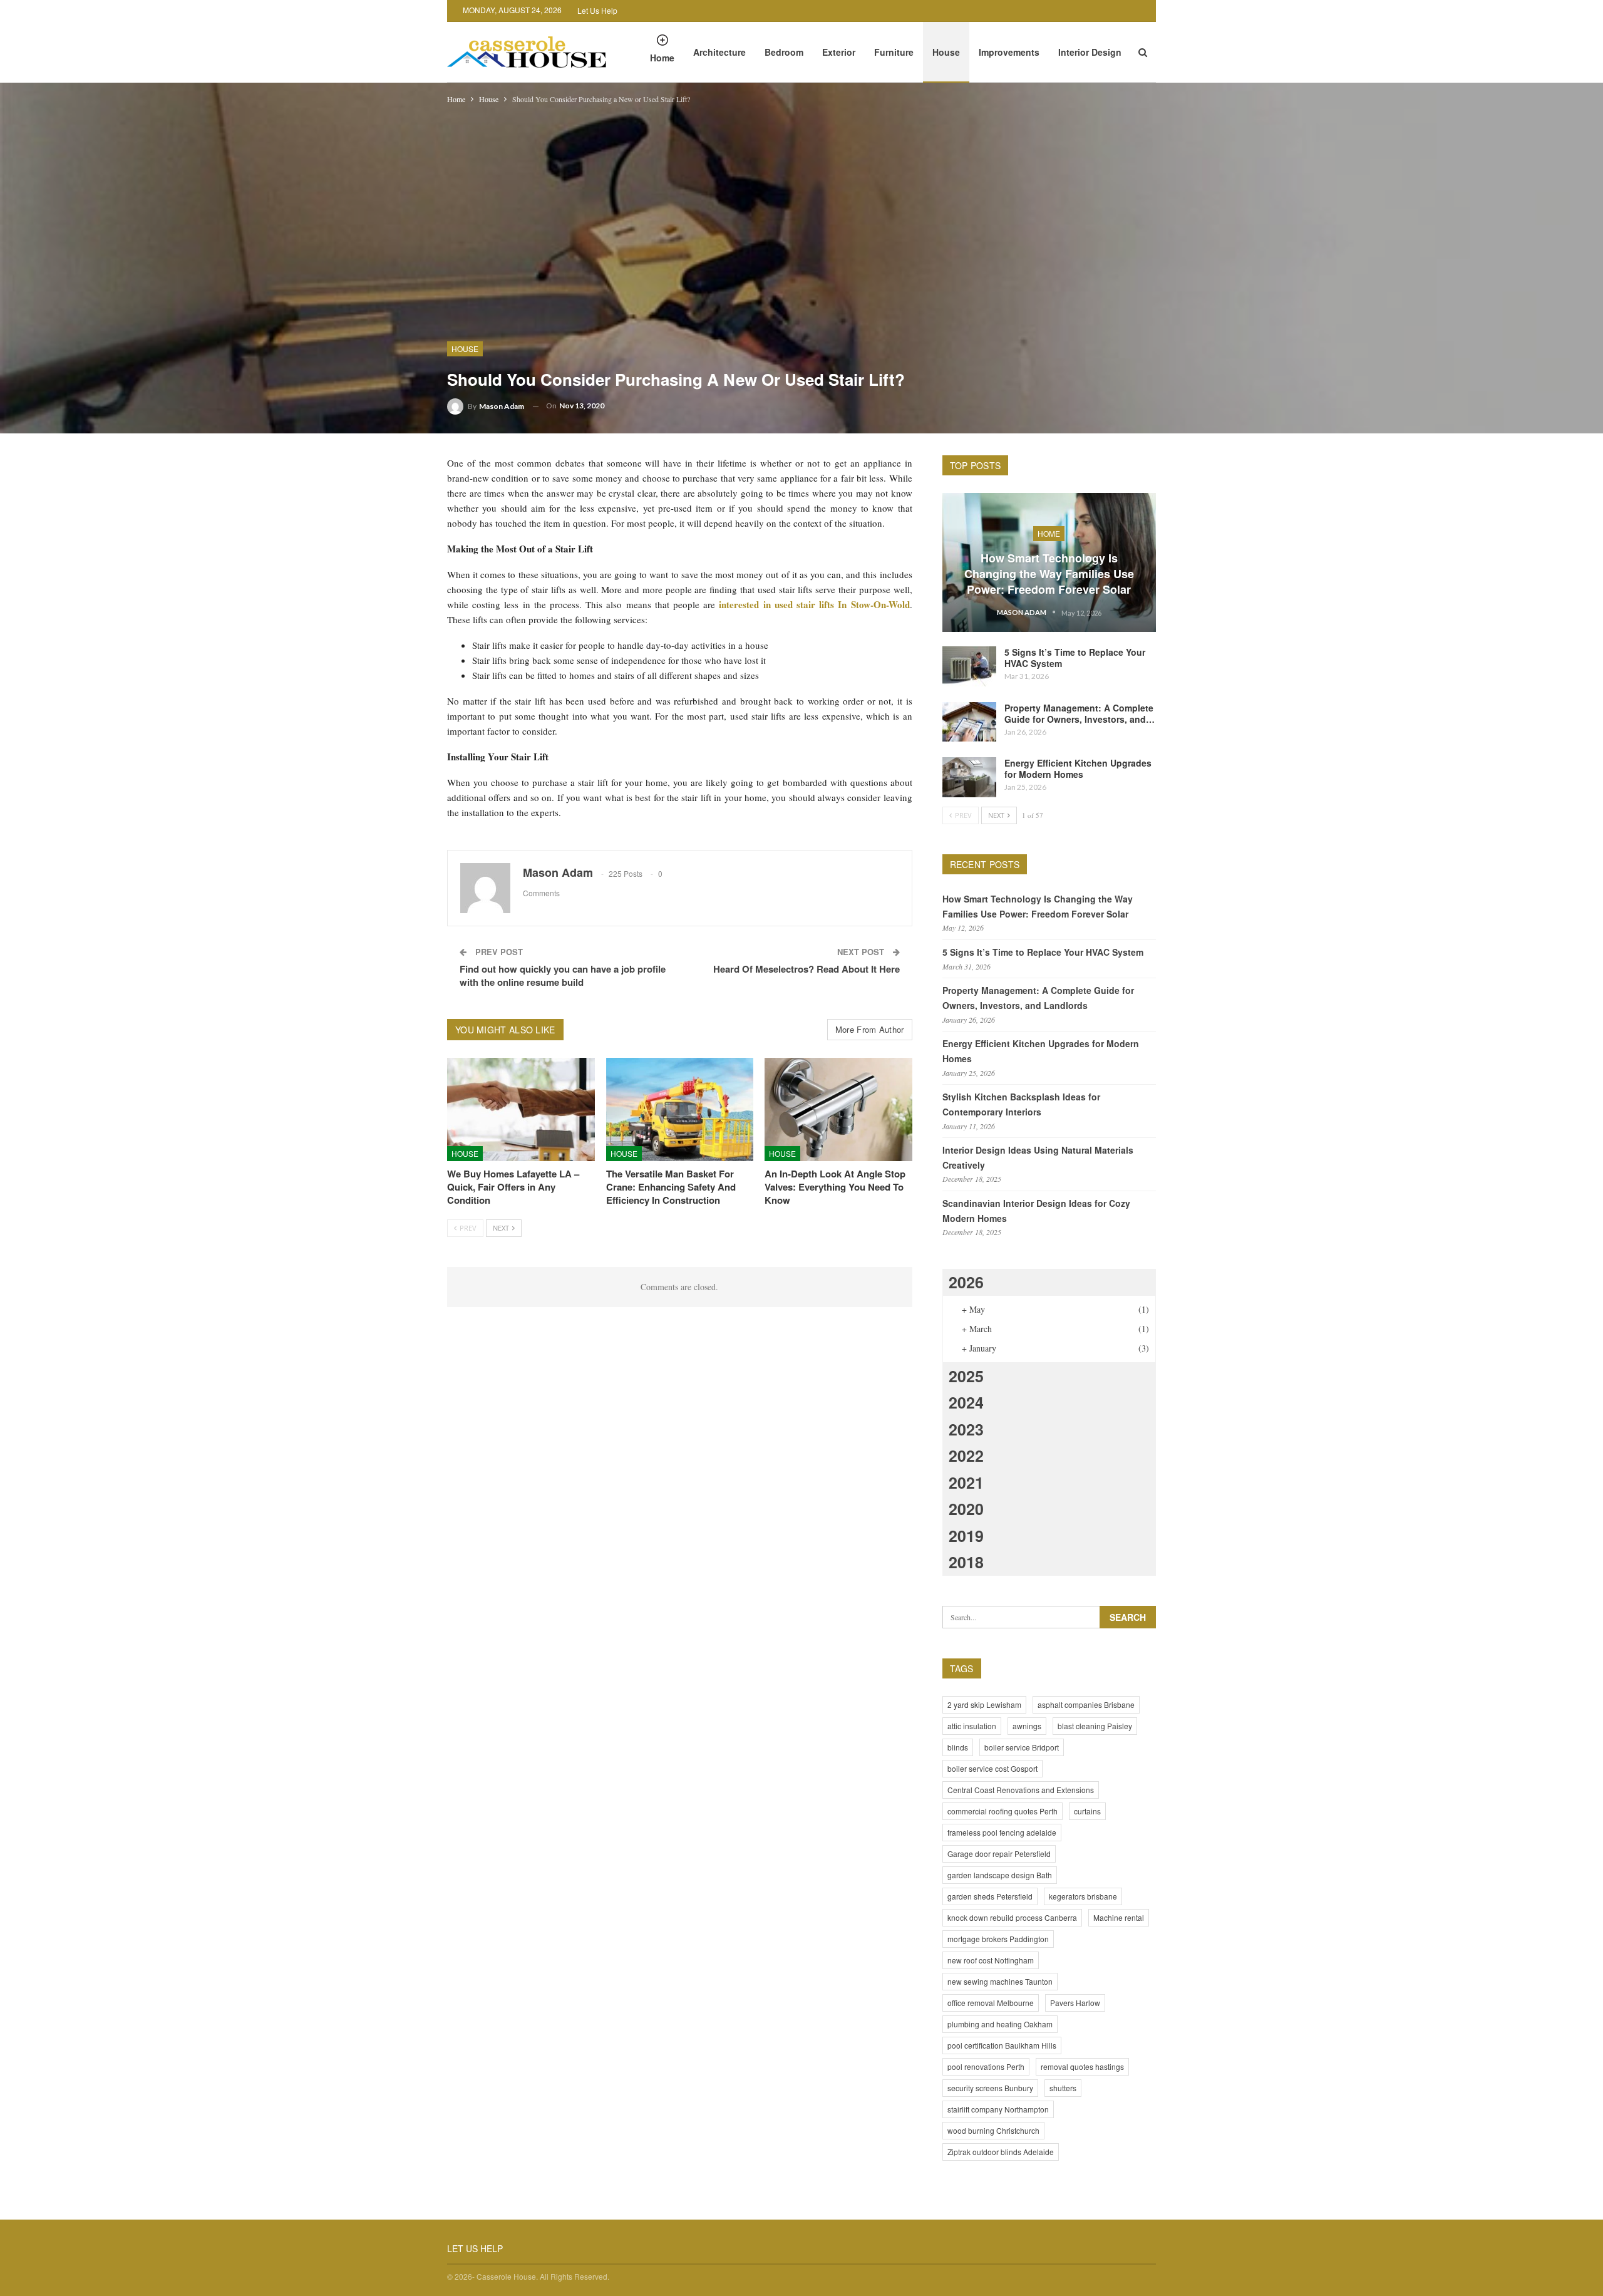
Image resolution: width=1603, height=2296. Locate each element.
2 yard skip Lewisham (984, 1704)
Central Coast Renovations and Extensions (1021, 1790)
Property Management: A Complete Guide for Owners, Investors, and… (1080, 713)
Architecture (719, 52)
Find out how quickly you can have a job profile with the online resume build (563, 975)
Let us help (597, 10)
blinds (958, 1747)
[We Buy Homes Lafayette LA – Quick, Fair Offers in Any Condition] (521, 1109)
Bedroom (784, 52)
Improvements (1009, 52)
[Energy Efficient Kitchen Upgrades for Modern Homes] (969, 777)
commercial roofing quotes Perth (1003, 1811)
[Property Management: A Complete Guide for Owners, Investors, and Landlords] (969, 722)
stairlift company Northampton (998, 2109)
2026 (966, 1282)
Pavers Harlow (1075, 2003)
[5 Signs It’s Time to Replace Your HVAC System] (969, 666)
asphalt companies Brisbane (1086, 1704)
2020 (966, 1509)
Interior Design (1090, 52)
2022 (966, 1456)
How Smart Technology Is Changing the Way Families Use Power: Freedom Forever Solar (1049, 574)
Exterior (839, 52)
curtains (1087, 1811)
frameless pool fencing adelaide (1002, 1832)
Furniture (894, 52)
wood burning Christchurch (993, 2130)
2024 (966, 1402)
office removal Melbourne (991, 2003)
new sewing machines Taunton (1000, 1981)
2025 (966, 1376)
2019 (966, 1536)
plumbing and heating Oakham (1000, 2024)
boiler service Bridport (1022, 1747)
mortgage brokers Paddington (998, 1939)
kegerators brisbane (1083, 1896)
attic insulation (972, 1726)
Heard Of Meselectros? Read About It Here (807, 969)
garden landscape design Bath (1000, 1875)
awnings (1027, 1726)
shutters (1063, 2088)
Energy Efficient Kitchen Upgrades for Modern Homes (1078, 768)
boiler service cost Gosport (992, 1768)
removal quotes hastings (1082, 2066)
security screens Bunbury (990, 2088)
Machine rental (1119, 1917)
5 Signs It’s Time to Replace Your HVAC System (1075, 658)
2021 (966, 1482)
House (946, 52)
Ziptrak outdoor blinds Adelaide (1001, 2152)
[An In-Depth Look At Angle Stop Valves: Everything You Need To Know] (838, 1109)
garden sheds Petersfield (990, 1896)
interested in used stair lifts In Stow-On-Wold (814, 604)
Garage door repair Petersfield (999, 1854)
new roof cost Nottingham (991, 1960)
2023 (966, 1429)
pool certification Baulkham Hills (1002, 2045)
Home (662, 58)
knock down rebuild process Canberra (1012, 1917)
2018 (966, 1562)
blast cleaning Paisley (1095, 1726)
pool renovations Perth (986, 2066)
